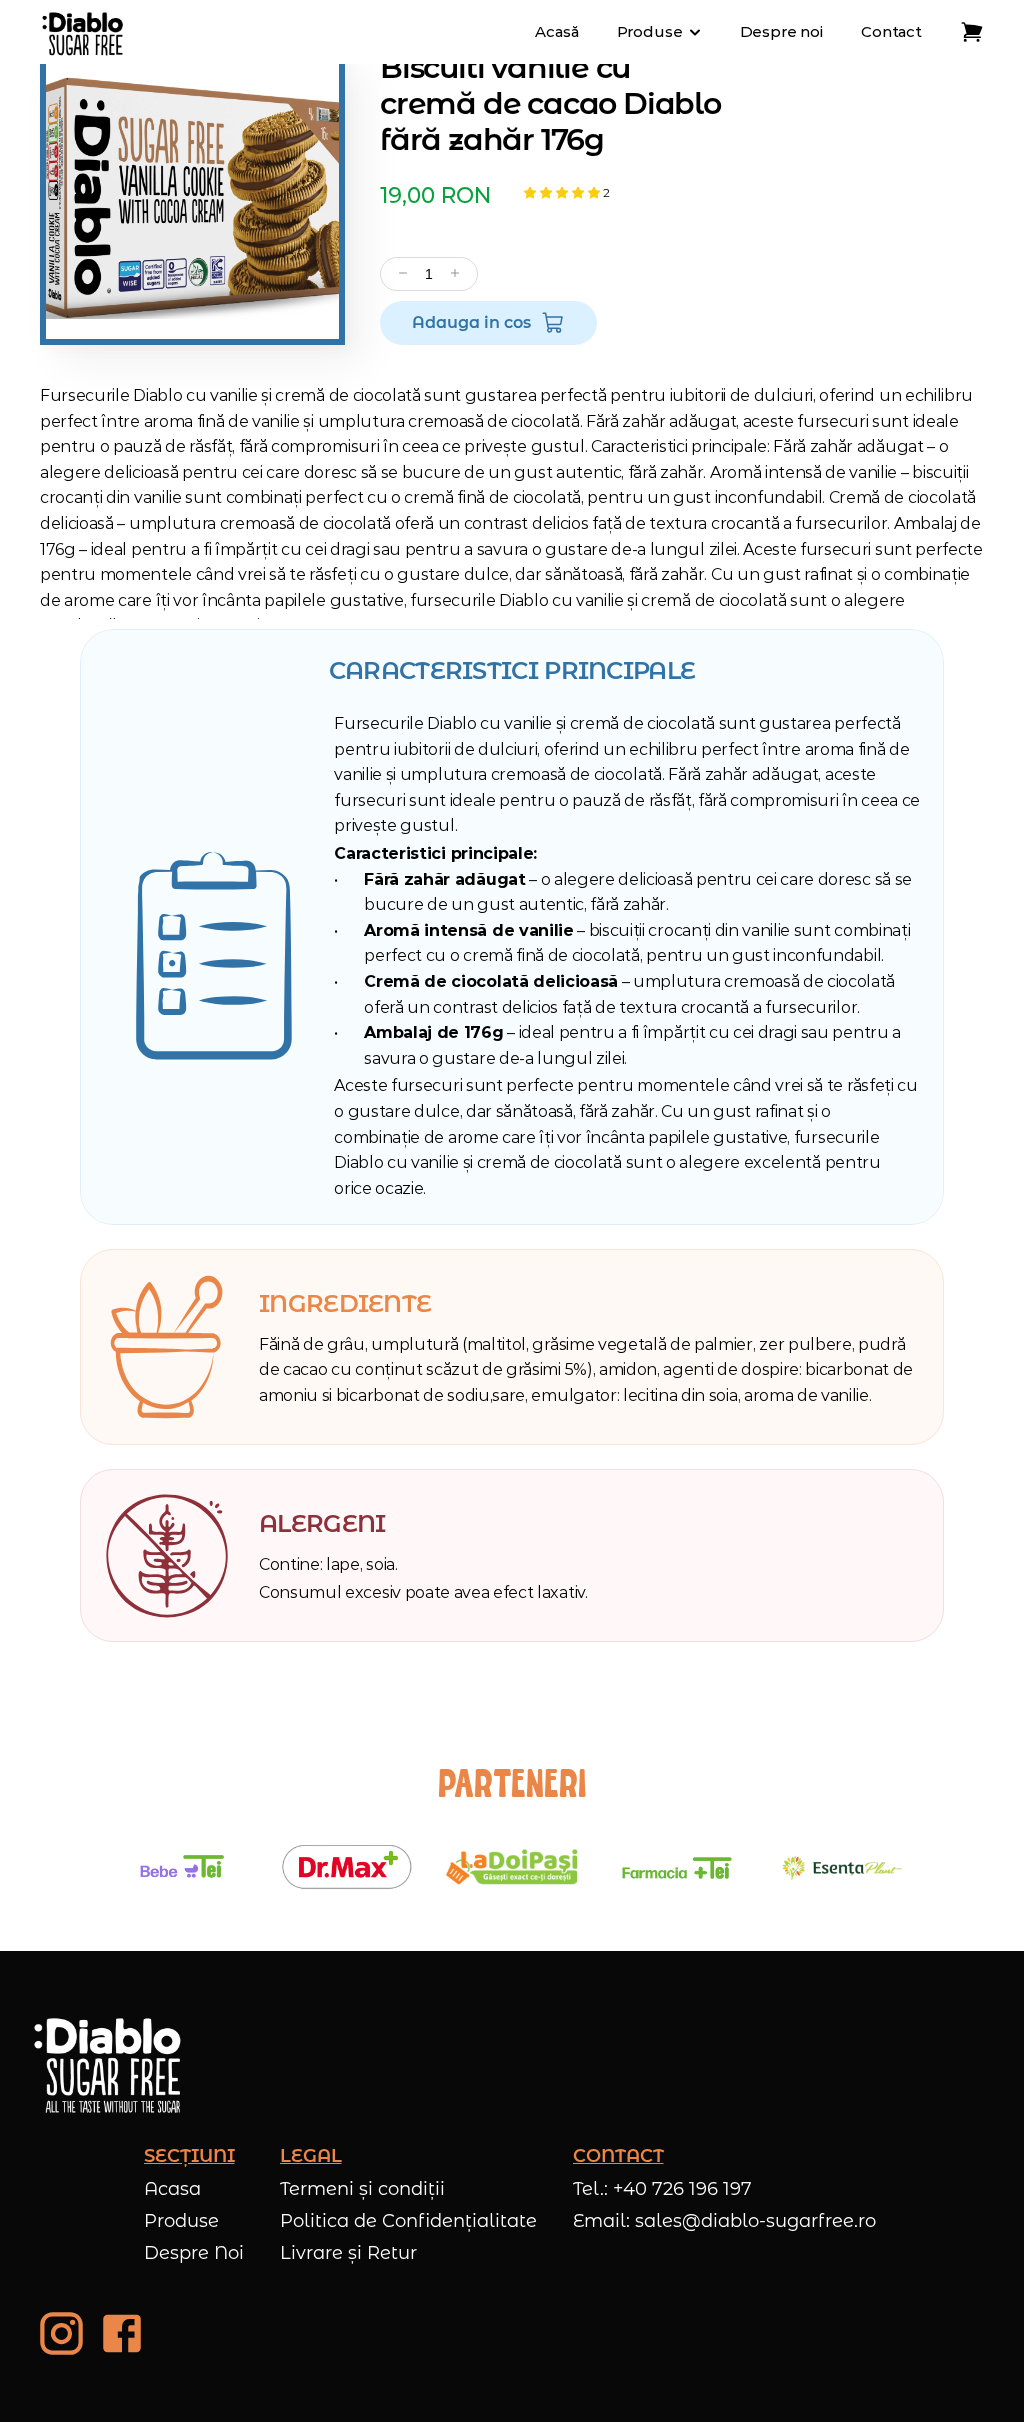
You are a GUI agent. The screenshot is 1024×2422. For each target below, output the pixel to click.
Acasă (556, 31)
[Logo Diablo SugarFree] (83, 32)
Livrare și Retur (348, 2253)
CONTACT (618, 2156)
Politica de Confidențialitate (408, 2221)
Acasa (172, 2189)
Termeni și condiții (362, 2189)
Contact (891, 31)
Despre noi (782, 31)
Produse (181, 2221)
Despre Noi (194, 2253)
